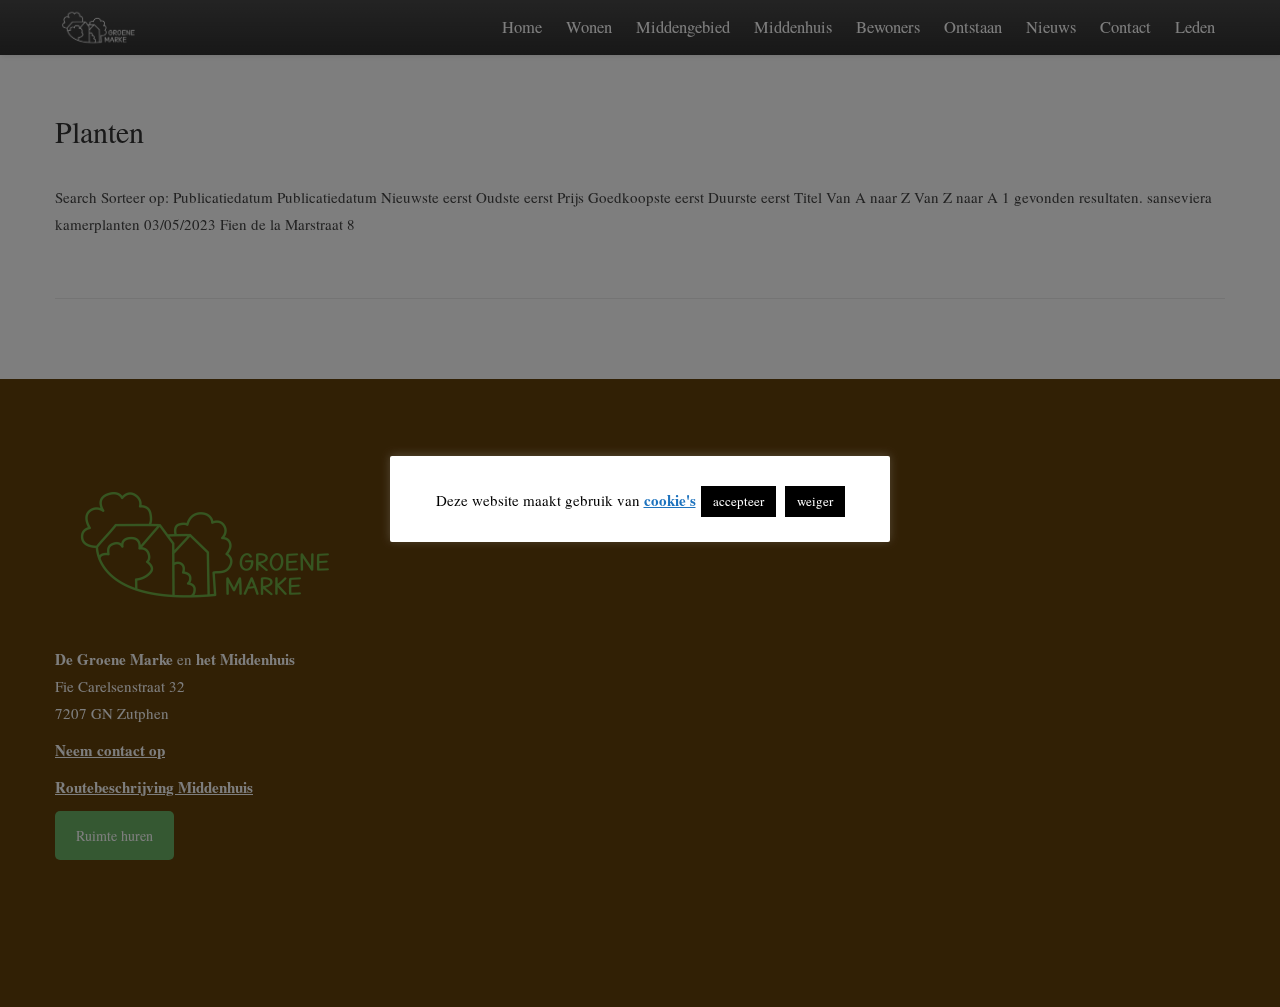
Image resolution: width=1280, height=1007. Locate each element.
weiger (815, 501)
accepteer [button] (738, 501)
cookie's (670, 500)
